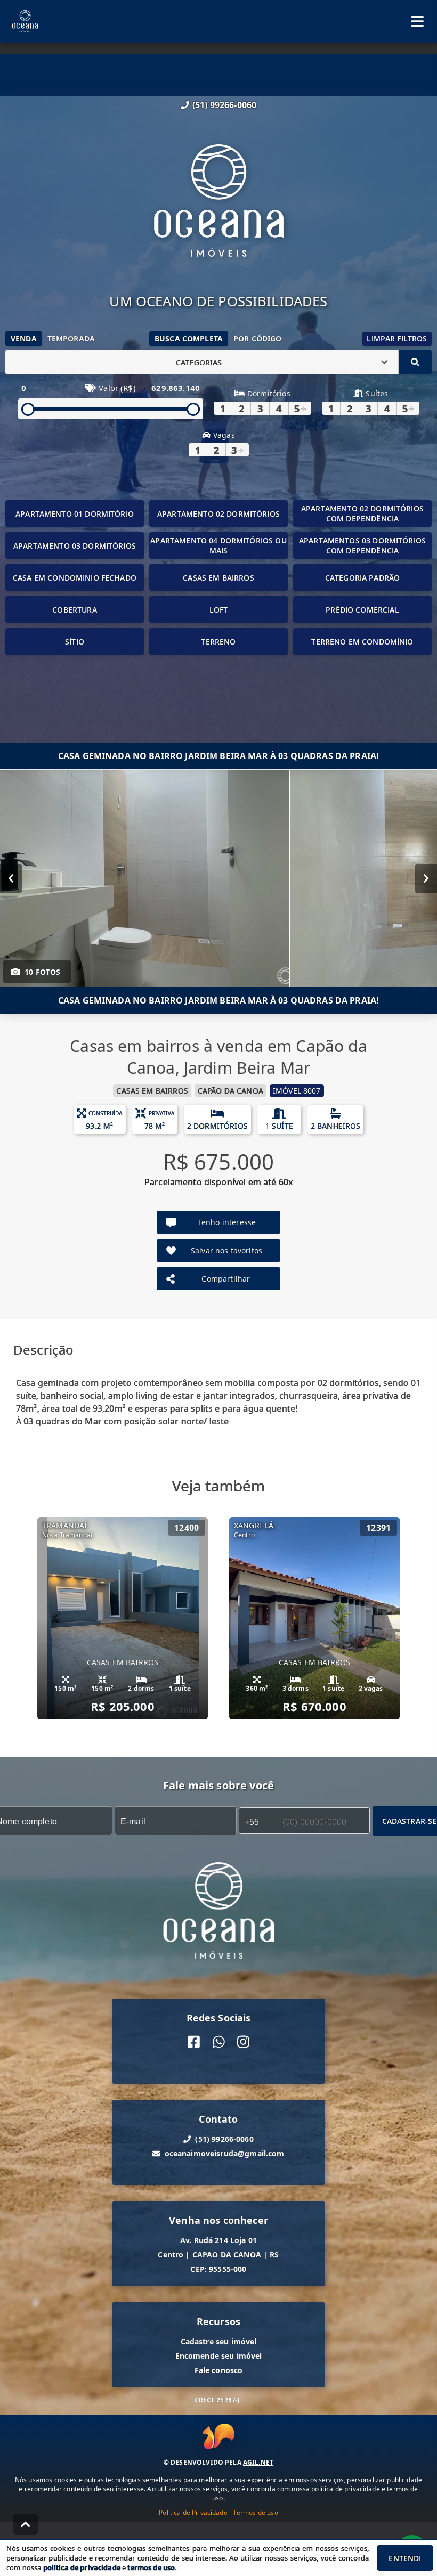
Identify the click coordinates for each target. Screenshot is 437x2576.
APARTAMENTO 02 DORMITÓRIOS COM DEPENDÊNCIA (362, 513)
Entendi (405, 2558)
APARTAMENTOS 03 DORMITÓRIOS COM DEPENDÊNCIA (362, 545)
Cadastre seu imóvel (219, 2341)
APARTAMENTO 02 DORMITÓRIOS (218, 514)
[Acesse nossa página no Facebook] (194, 2042)
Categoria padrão (362, 578)
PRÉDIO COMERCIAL (362, 610)
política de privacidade (82, 2567)
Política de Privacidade (193, 2512)
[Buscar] (415, 362)
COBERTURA (74, 610)
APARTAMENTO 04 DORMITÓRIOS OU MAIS (218, 545)
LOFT (219, 610)
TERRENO (218, 642)
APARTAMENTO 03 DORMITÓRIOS (75, 546)
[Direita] (426, 878)
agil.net (258, 2462)
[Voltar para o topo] (26, 2524)
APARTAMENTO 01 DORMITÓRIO (75, 514)
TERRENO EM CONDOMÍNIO (362, 642)
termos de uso (151, 2567)
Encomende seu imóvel (219, 2356)
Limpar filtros (397, 339)
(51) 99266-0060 (224, 105)
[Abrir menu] (418, 21)
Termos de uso (256, 2512)
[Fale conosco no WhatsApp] (219, 2042)
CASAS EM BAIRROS (218, 578)
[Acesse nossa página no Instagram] (243, 2042)
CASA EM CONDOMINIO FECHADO (75, 578)
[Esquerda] (11, 878)
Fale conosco (219, 2370)
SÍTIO (75, 642)
